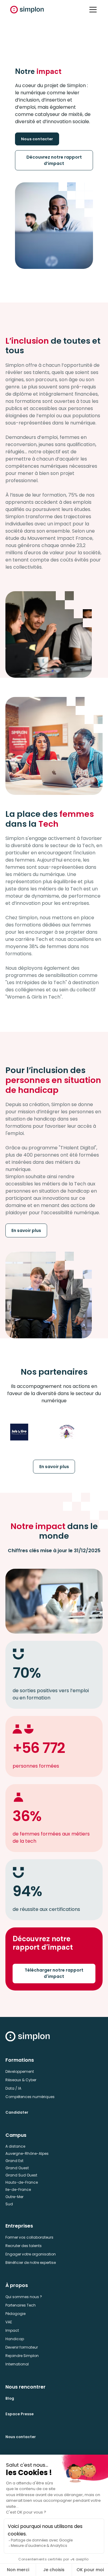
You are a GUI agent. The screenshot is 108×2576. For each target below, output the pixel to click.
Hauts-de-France (22, 2182)
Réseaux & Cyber (21, 2080)
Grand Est (14, 2161)
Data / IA (13, 2088)
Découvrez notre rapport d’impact (54, 160)
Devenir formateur (22, 2347)
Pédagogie (15, 2314)
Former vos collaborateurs (29, 2237)
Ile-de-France (18, 2190)
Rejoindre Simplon (22, 2356)
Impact (12, 2330)
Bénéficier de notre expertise (31, 2263)
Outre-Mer (14, 2197)
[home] (27, 10)
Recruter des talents (24, 2246)
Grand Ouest (17, 2168)
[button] (92, 10)
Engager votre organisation (31, 2254)
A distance (15, 2146)
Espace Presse (19, 2414)
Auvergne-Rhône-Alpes (27, 2153)
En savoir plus (26, 1230)
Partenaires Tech (21, 2305)
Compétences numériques (30, 2097)
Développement (20, 2071)
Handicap (15, 2339)
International (17, 2364)
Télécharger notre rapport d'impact (54, 1973)
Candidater (17, 2112)
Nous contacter (37, 139)
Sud (9, 2204)
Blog (10, 2398)
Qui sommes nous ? (24, 2297)
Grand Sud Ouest (21, 2175)
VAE (9, 2322)
